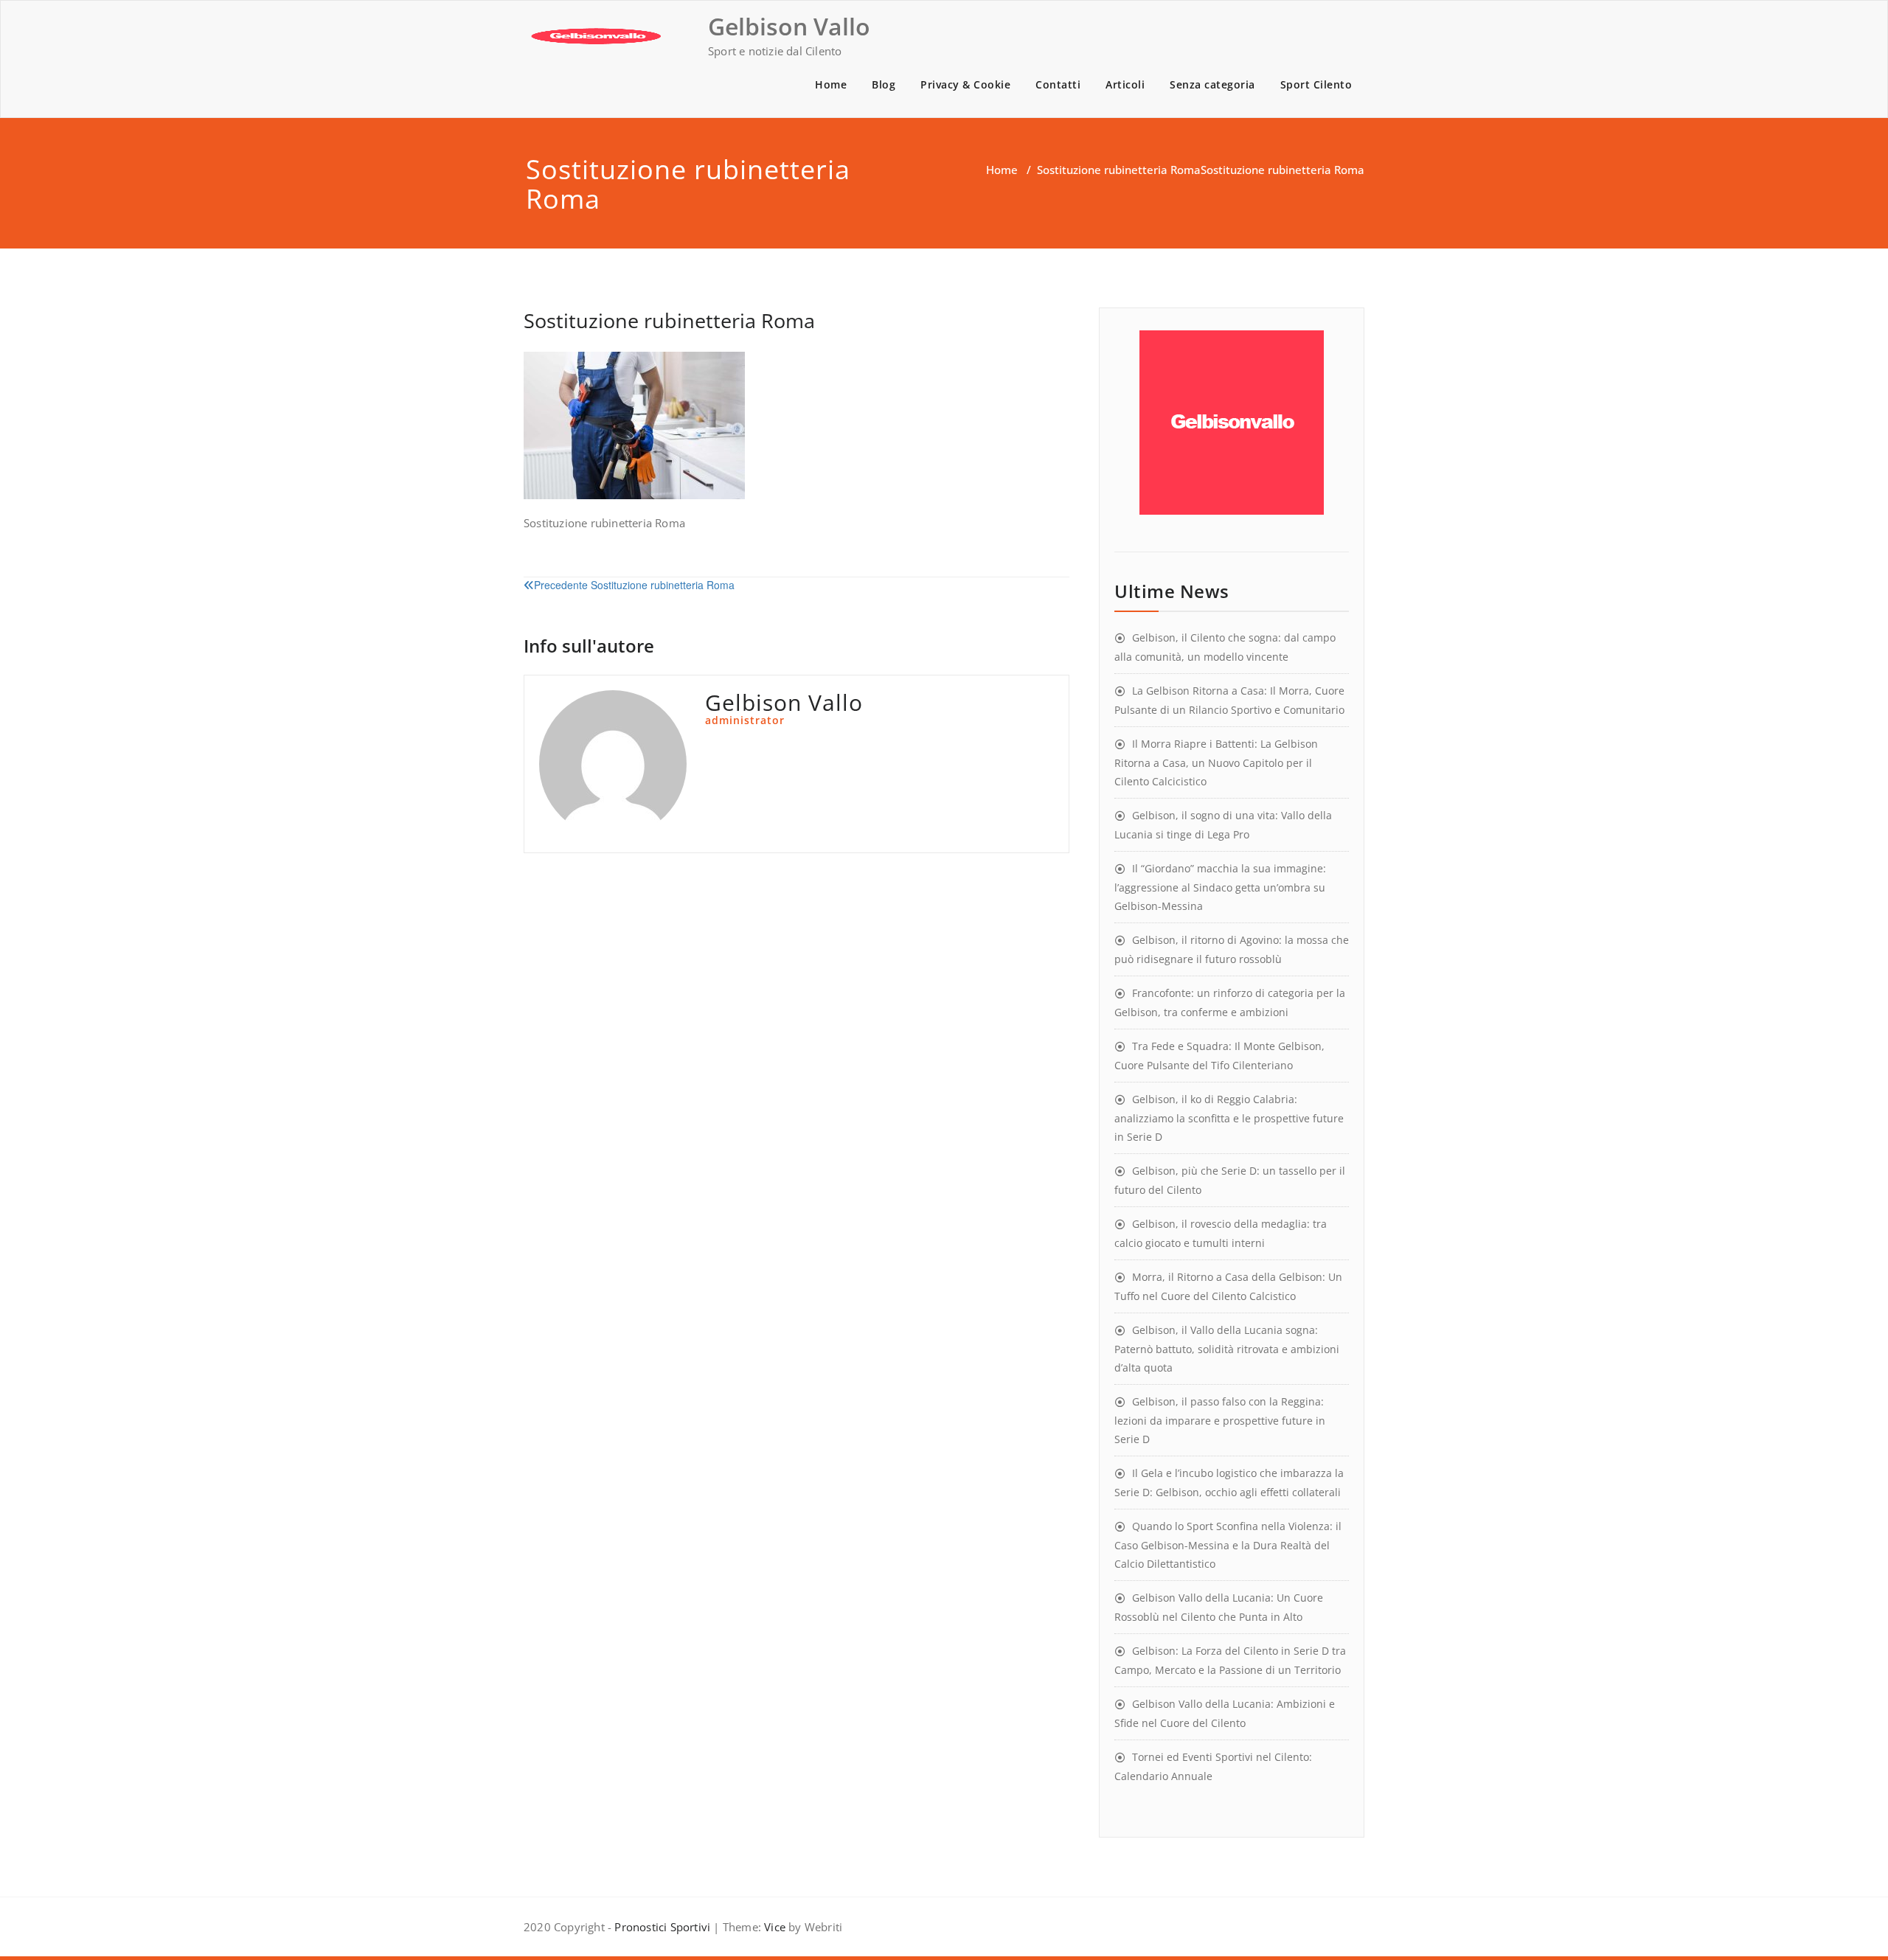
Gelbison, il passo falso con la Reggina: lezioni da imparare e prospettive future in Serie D (1220, 1420)
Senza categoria (1212, 84)
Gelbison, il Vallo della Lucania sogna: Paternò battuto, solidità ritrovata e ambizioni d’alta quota (1227, 1349)
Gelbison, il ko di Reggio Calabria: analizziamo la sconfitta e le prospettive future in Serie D (1229, 1118)
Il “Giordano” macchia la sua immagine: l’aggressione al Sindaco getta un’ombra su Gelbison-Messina (1220, 887)
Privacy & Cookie (965, 84)
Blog (884, 84)
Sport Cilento (1316, 84)
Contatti (1058, 84)
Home (831, 84)
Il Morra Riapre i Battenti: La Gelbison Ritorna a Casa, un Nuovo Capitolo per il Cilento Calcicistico (1216, 762)
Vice (773, 1927)
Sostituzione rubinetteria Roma (1119, 170)
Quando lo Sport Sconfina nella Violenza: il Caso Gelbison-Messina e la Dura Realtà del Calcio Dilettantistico (1228, 1545)
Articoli (1125, 84)
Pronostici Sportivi (662, 1927)
